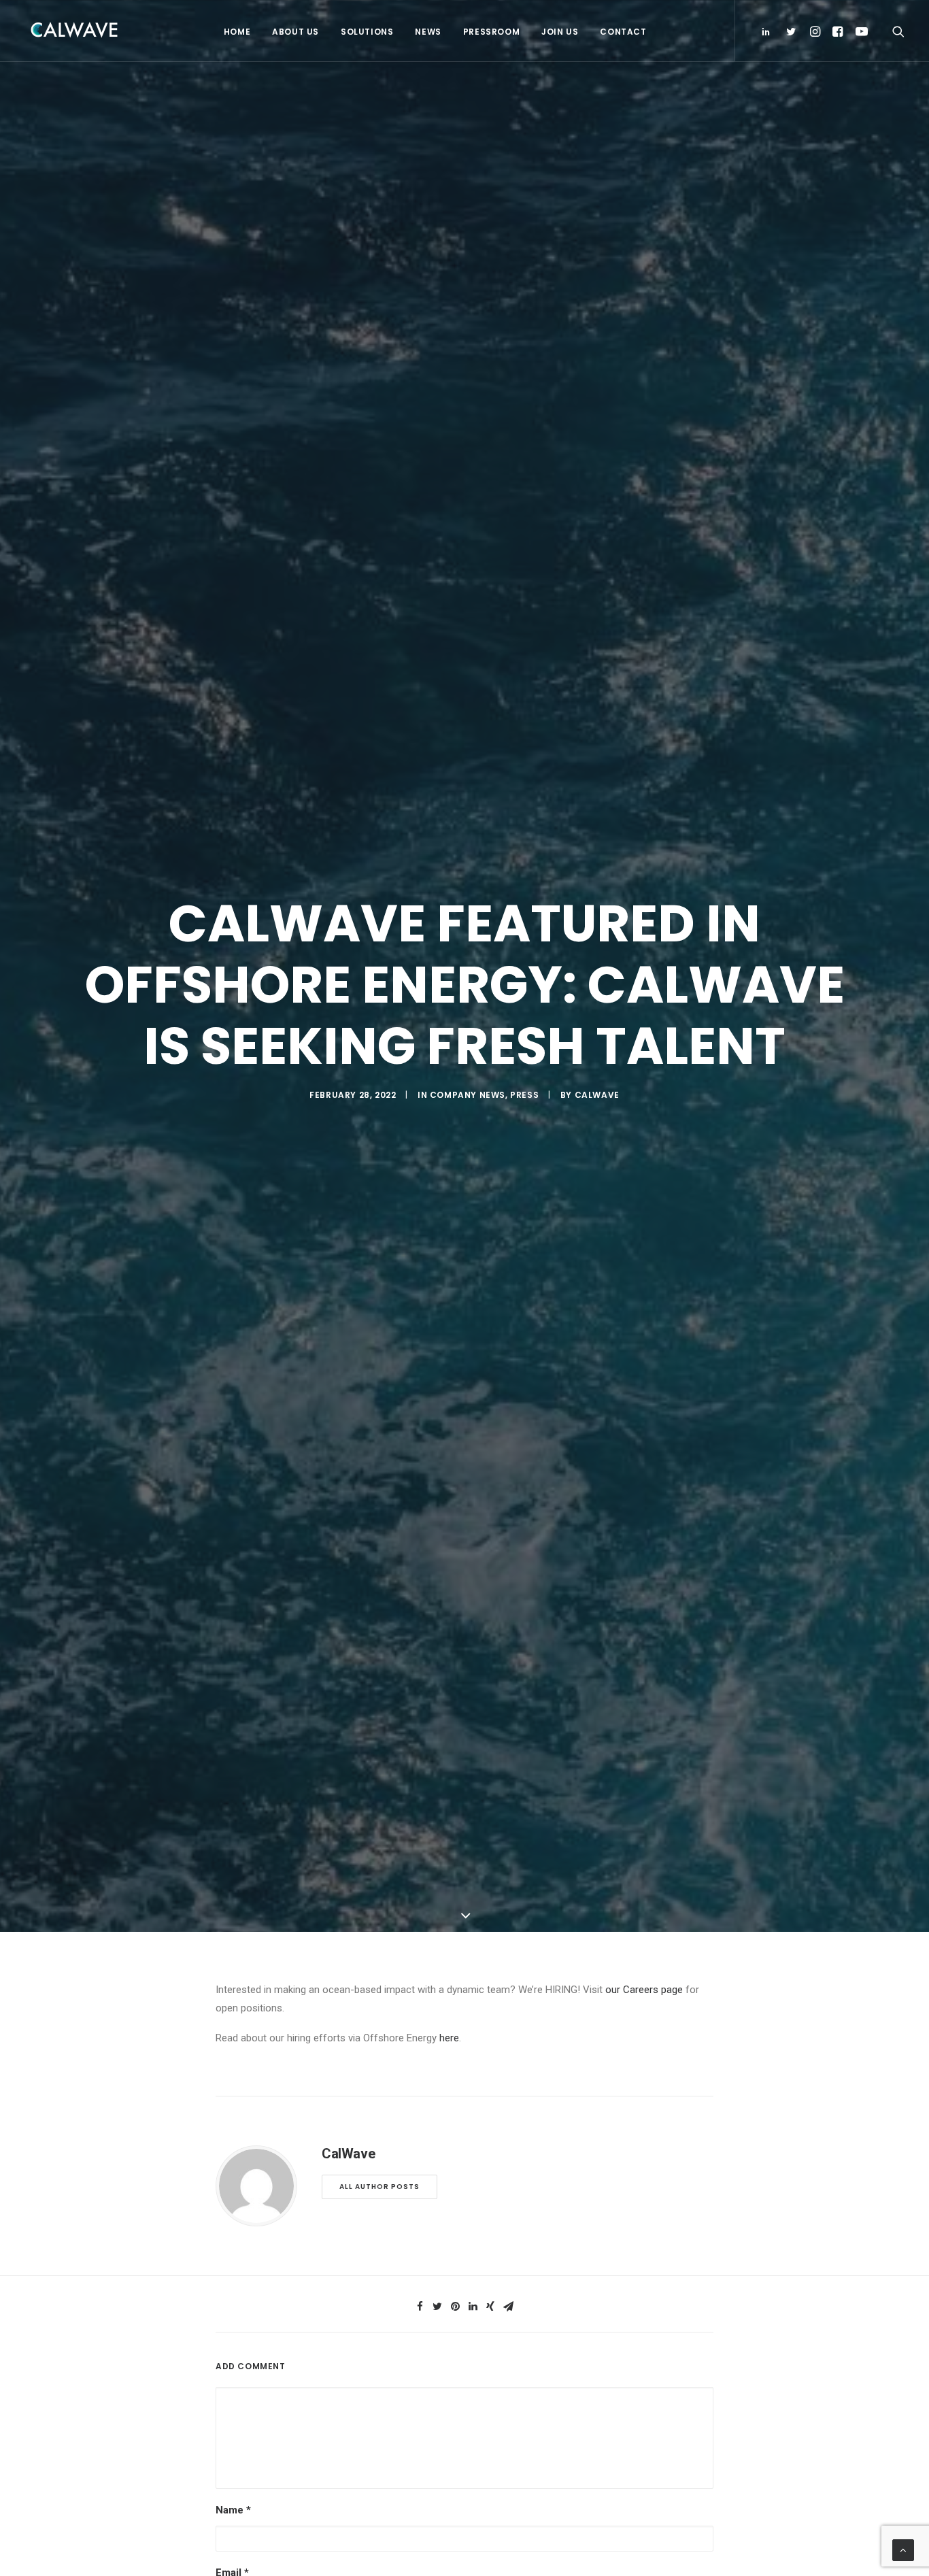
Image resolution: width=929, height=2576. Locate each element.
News (428, 32)
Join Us (560, 32)
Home (237, 32)
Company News (468, 1095)
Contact (623, 32)
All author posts (379, 2187)
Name (233, 2510)
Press (524, 1095)
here (449, 2038)
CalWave (597, 1095)
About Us (295, 32)
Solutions (367, 32)
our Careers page (644, 1990)
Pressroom (491, 32)
